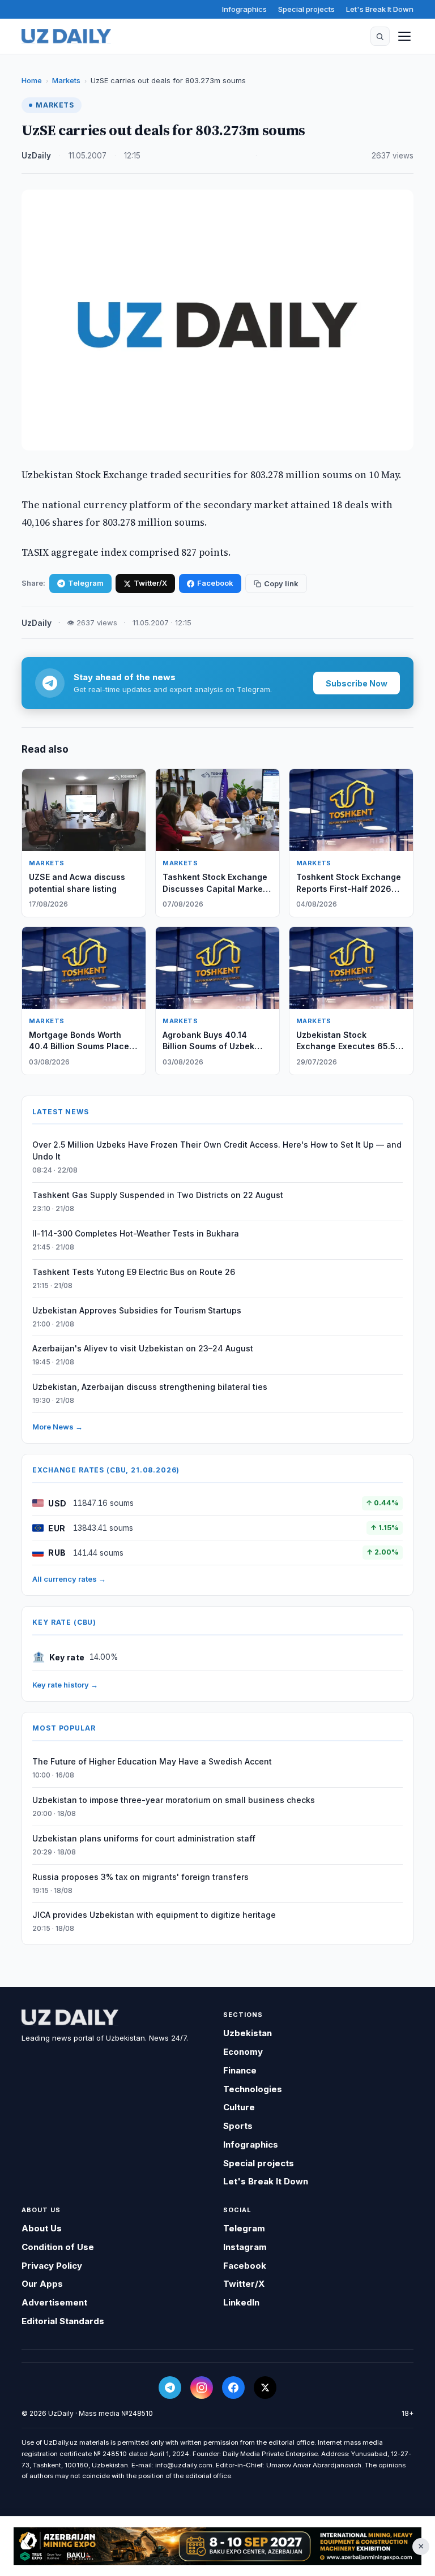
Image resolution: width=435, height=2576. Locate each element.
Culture (239, 2107)
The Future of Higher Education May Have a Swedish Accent (152, 1761)
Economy (243, 2052)
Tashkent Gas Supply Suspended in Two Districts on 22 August (158, 1195)
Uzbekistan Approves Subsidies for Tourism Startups (137, 1310)
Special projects (306, 9)
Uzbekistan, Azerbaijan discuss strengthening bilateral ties (150, 1387)
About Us (42, 2228)
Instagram (245, 2247)
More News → (57, 1427)
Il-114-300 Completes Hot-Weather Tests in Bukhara (136, 1233)
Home (32, 80)
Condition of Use (58, 2247)
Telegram (86, 583)
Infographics (244, 9)
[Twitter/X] (265, 2388)
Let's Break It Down (380, 9)
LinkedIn (241, 2302)
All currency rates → (69, 1579)
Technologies (253, 2089)
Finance (240, 2070)
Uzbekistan (248, 2033)
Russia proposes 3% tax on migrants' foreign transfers (140, 1877)
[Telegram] (170, 2388)
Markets (66, 80)
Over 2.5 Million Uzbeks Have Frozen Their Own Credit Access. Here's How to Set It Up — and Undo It (217, 1150)
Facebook (215, 583)
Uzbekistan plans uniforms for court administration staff (144, 1838)
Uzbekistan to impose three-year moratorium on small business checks (174, 1800)
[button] (380, 36)
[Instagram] (202, 2388)
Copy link (281, 583)
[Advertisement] (217, 2546)
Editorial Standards (63, 2321)
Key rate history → (65, 1685)
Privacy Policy (52, 2266)
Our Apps (42, 2284)
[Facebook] (233, 2388)
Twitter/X (150, 583)
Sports (238, 2126)
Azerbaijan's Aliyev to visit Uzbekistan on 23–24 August (143, 1348)
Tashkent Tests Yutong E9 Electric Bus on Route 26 (134, 1272)
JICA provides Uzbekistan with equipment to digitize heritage (154, 1915)
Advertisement (54, 2302)
